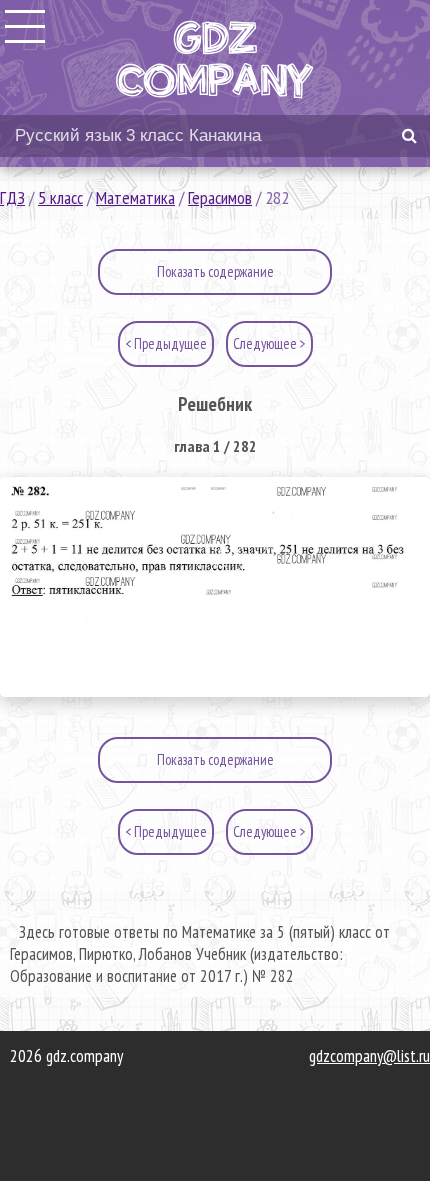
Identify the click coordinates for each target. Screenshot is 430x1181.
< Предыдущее (166, 343)
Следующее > (269, 343)
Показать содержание (215, 271)
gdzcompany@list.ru (369, 1056)
